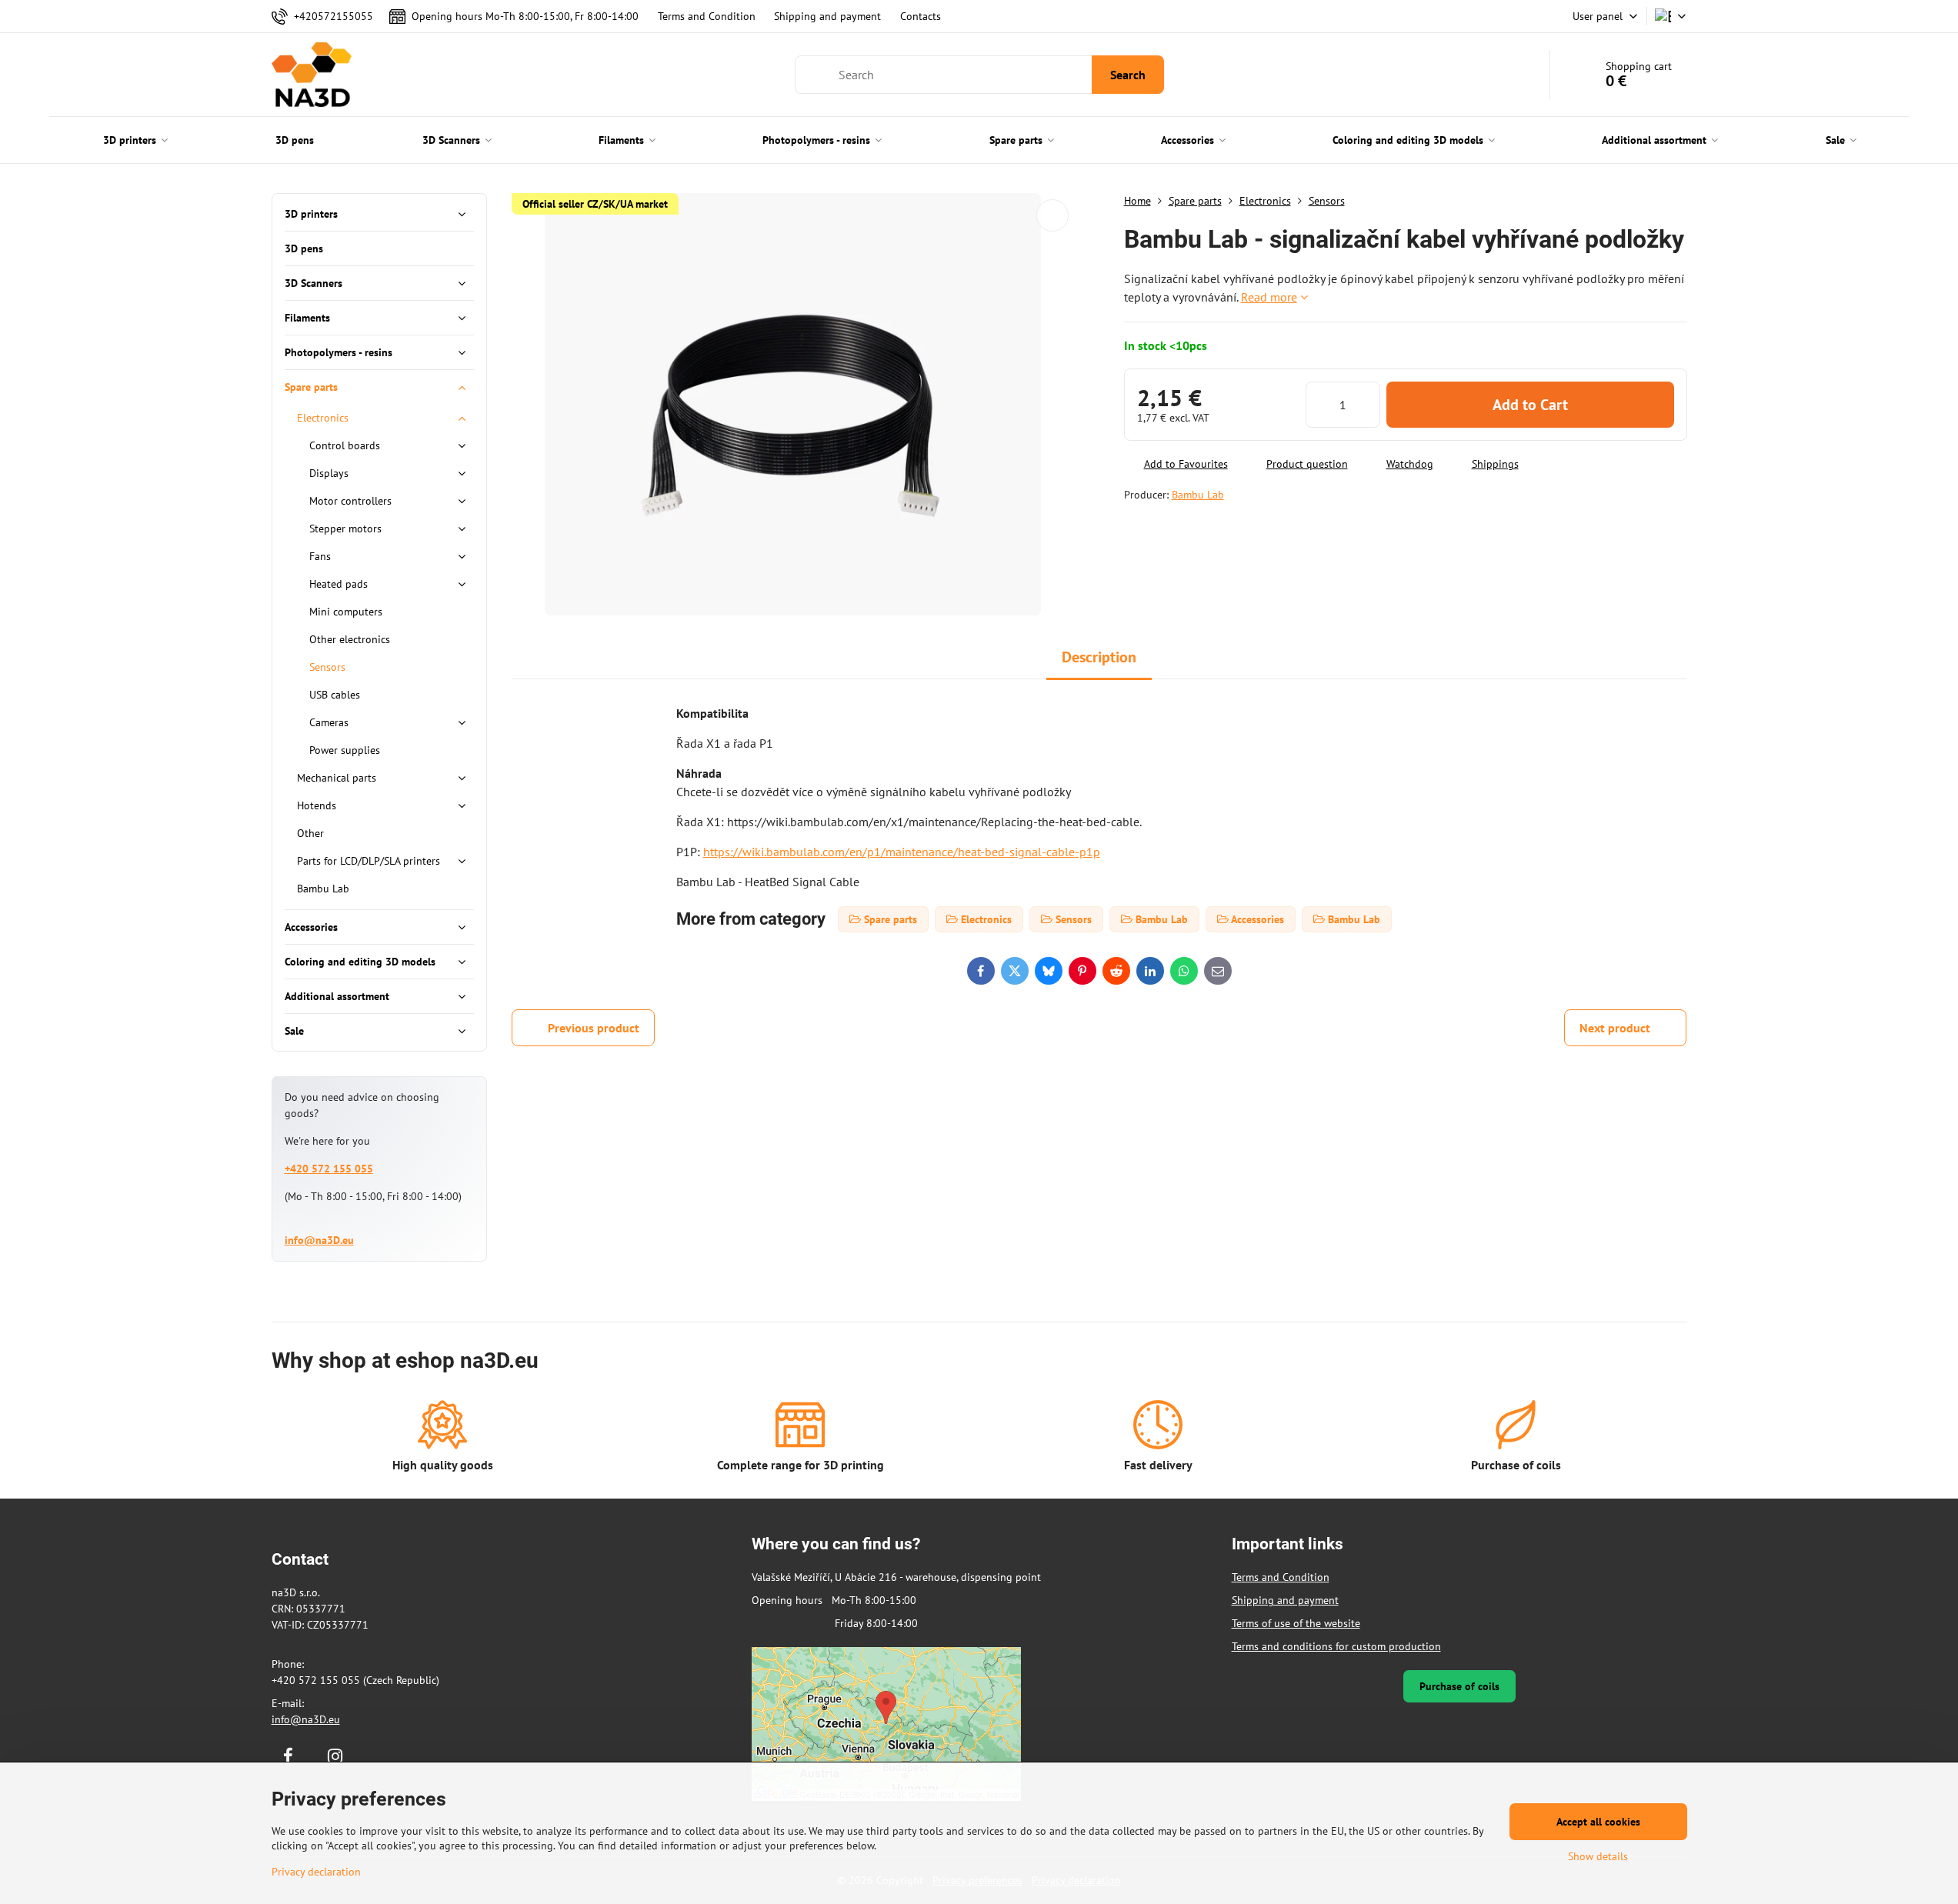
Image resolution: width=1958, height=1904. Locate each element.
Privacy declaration (316, 1872)
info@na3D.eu (319, 1240)
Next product (1615, 1028)
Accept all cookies (1598, 1822)
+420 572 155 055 (329, 1169)
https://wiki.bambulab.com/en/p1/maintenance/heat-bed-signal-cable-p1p (902, 852)
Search (1128, 75)
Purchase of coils (1459, 1686)
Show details (1598, 1856)
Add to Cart (1530, 405)
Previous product (594, 1028)
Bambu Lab (1198, 495)
